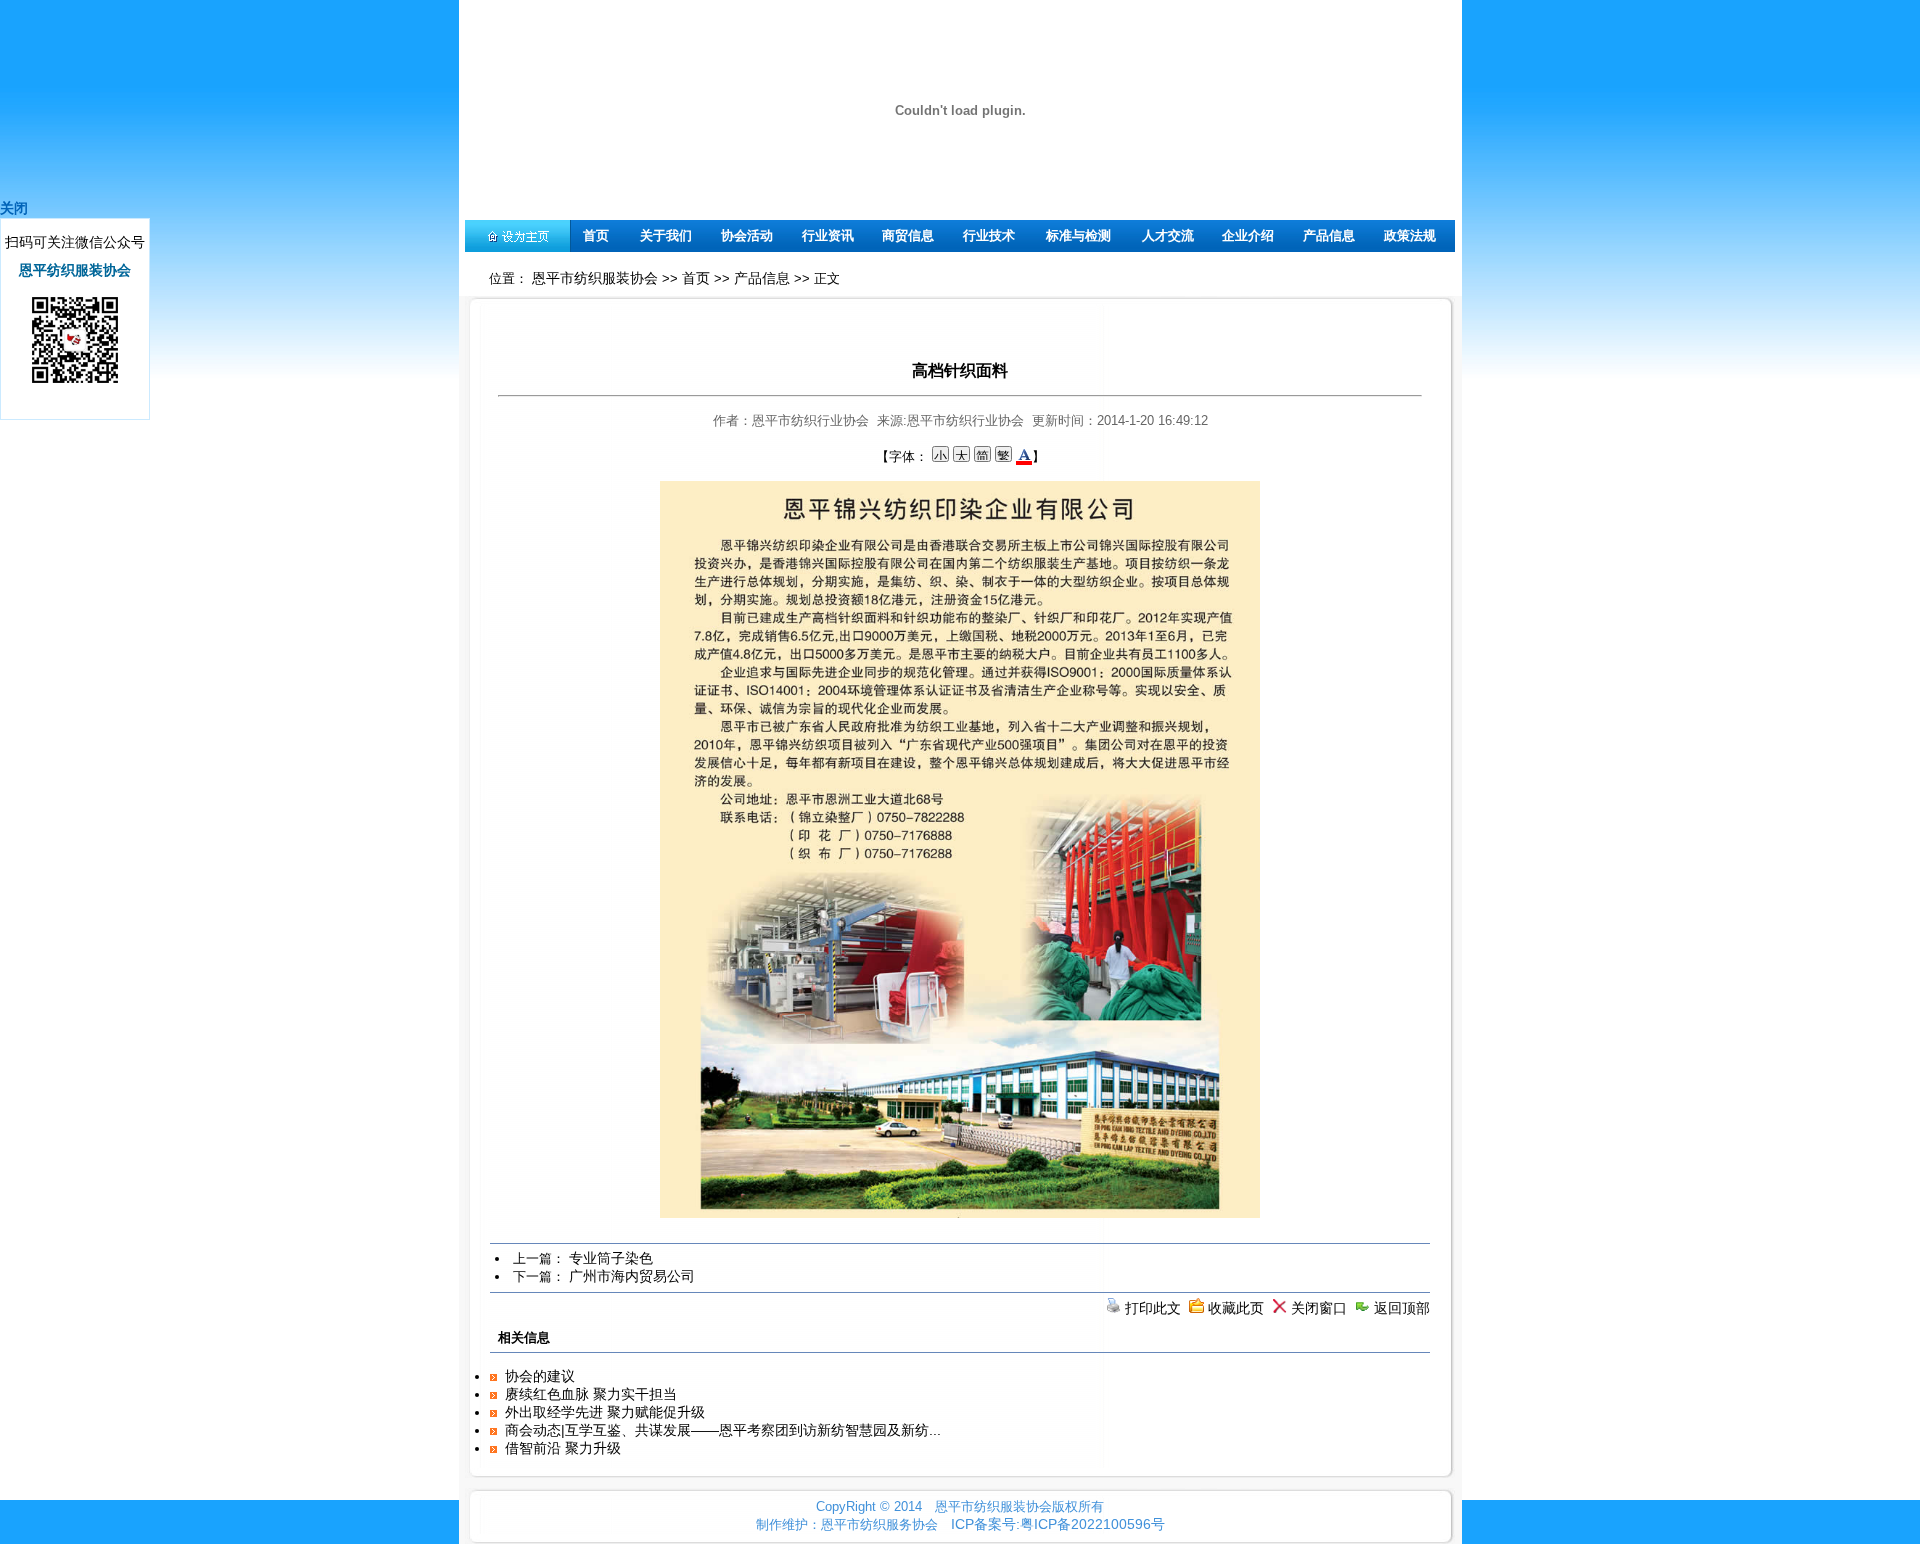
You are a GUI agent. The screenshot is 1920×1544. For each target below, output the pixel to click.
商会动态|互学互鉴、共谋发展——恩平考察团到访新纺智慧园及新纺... (723, 1430)
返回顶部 (1402, 1308)
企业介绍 (1248, 235)
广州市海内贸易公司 (632, 1276)
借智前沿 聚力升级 (563, 1448)
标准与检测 (1078, 235)
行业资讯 (828, 235)
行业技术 (989, 235)
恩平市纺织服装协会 (595, 278)
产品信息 (1329, 235)
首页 (596, 235)
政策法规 (1410, 235)
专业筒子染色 (611, 1258)
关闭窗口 (1319, 1308)
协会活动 (747, 235)
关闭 (14, 208)
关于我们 (666, 235)
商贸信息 (908, 235)
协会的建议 (540, 1376)
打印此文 (1153, 1308)
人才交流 (1168, 235)
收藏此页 (1236, 1308)
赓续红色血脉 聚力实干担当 (591, 1394)
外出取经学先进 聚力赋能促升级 (605, 1412)
